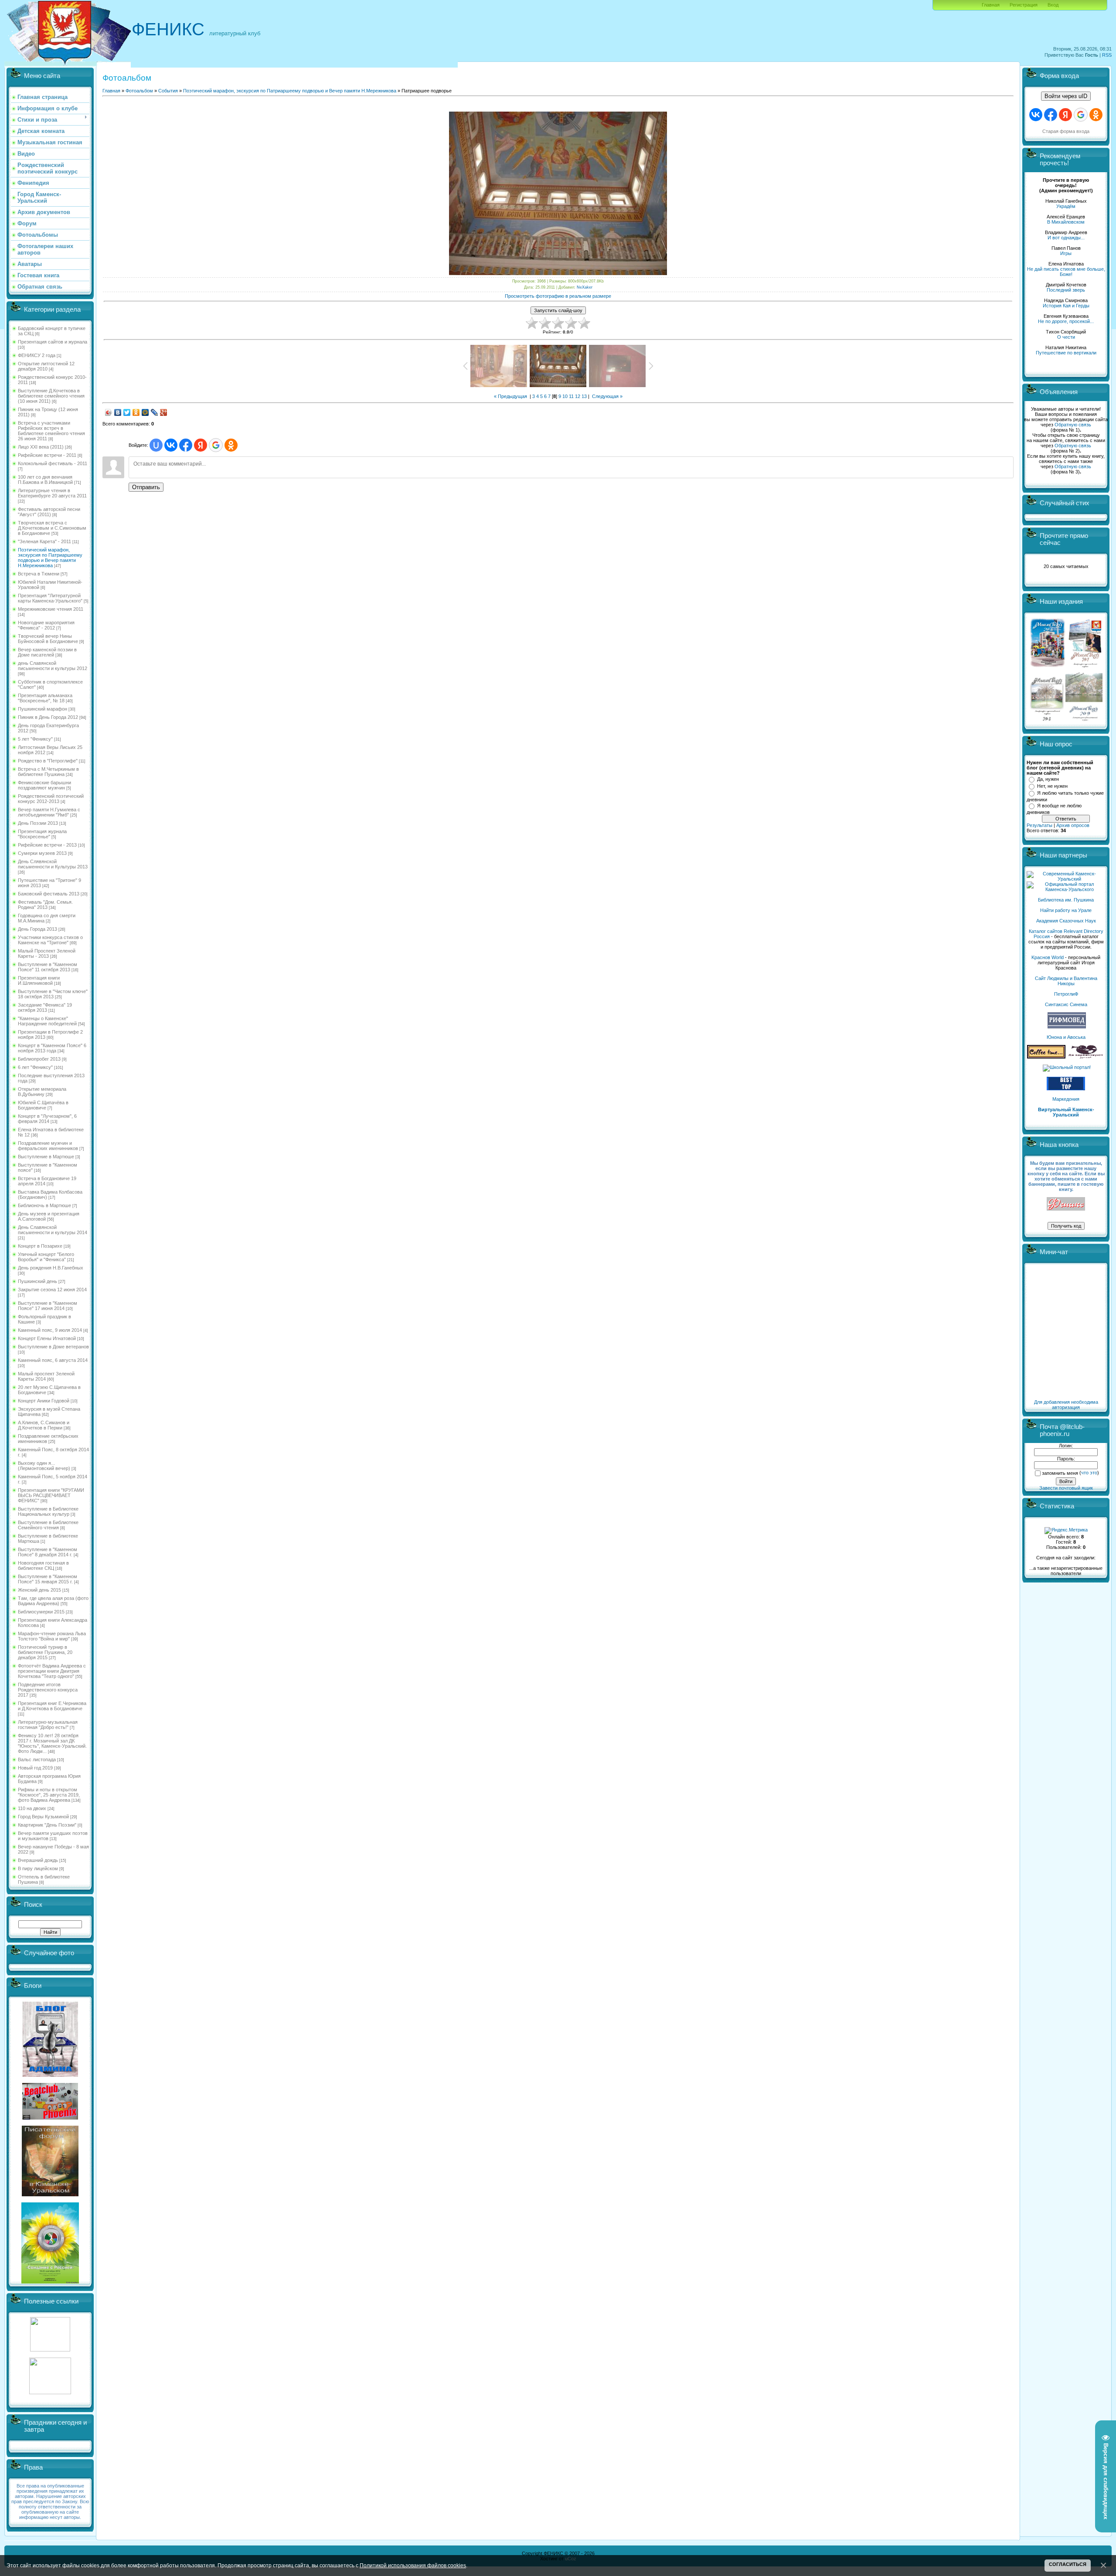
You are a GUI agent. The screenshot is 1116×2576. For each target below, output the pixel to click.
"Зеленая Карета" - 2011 (44, 541)
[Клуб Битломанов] (50, 2118)
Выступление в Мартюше (46, 1157)
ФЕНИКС (168, 29)
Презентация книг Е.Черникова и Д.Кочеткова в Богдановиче (52, 1706)
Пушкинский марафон (43, 709)
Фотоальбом (139, 91)
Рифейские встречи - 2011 (47, 455)
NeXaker (585, 287)
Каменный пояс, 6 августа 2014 (53, 1360)
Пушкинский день (37, 1281)
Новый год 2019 (35, 1768)
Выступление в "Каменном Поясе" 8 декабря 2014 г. (48, 1552)
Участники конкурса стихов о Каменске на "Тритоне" (50, 940)
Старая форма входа (1066, 131)
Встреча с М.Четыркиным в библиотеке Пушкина (48, 772)
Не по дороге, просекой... (1066, 321)
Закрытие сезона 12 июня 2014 (52, 1290)
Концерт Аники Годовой (44, 1401)
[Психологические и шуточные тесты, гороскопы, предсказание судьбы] (50, 2350)
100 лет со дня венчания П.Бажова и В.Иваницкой (45, 480)
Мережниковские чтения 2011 (51, 609)
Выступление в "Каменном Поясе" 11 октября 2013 (48, 967)
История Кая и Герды (1066, 306)
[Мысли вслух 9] (1084, 719)
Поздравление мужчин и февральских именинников (48, 1146)
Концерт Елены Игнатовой (47, 1338)
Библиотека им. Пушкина (1066, 900)
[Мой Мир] (145, 412)
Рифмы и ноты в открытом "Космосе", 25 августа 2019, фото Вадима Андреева (49, 1795)
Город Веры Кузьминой (43, 1817)
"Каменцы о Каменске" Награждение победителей (47, 1021)
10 (565, 396)
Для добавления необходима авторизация (1066, 1405)
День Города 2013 (37, 929)
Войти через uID (1066, 96)
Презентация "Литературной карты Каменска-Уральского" (50, 598)
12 (578, 396)
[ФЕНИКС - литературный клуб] (1066, 1204)
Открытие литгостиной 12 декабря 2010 (46, 366)
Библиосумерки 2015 (41, 1612)
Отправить (146, 487)
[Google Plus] (164, 412)
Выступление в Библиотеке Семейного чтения (48, 1525)
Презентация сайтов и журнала (53, 342)
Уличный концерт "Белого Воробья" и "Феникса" (46, 1257)
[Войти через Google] (216, 445)
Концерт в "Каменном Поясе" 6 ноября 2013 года (52, 1048)
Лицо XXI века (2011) (41, 447)
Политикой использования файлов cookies (413, 2565)
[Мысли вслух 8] (1047, 719)
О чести (1066, 337)
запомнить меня (1060, 1473)
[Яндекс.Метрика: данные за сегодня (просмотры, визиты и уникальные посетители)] (1066, 1531)
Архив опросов (1073, 825)
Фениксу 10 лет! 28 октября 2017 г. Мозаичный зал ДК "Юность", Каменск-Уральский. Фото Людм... (52, 1743)
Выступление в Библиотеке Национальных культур (48, 1511)
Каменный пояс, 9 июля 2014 (50, 1330)
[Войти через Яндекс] (201, 445)
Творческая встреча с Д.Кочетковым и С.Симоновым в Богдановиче (52, 528)
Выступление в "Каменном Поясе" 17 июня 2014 (48, 1306)
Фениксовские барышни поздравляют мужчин (44, 785)
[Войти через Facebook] (186, 445)
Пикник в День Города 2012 (48, 717)
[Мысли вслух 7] (1085, 667)
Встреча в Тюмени (39, 574)
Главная (991, 5)
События (168, 91)
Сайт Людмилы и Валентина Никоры (1066, 981)
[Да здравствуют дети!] (1086, 1057)
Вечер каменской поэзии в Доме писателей (47, 652)
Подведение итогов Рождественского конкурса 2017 (48, 1690)
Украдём (1066, 206)
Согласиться (1068, 2564)
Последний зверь (1066, 290)
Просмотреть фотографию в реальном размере (558, 296)
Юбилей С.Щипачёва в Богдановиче (43, 1105)
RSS (1107, 55)
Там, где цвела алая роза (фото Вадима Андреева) (53, 1601)
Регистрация (1024, 5)
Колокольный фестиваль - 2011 (53, 463)
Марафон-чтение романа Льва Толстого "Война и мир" (52, 1636)
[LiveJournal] (155, 412)
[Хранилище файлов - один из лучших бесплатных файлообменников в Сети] (50, 2392)
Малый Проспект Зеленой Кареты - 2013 (47, 953)
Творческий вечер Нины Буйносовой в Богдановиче (48, 639)
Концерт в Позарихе (40, 1246)
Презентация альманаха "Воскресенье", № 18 (45, 698)
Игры (1066, 253)
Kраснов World (1048, 957)
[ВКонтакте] (118, 412)
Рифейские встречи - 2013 (47, 845)
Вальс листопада (37, 1759)
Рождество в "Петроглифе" (48, 761)
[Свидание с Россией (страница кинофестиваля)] (50, 2282)
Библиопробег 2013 (39, 1059)
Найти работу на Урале (1066, 910)
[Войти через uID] (156, 445)
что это (1089, 1473)
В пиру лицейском (38, 1868)
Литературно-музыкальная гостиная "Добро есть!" (48, 1725)
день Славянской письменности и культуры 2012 (53, 666)
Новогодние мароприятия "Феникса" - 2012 (46, 625)
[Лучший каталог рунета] (1066, 1089)
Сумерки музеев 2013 (42, 853)
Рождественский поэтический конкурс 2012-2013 (51, 799)
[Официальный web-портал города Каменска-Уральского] (1066, 889)
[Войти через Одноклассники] (231, 445)
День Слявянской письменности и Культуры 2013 (53, 864)
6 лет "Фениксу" (35, 1067)
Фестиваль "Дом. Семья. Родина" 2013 (45, 905)
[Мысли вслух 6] (1048, 667)
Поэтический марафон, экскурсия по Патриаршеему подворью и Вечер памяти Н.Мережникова (50, 558)
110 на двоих (32, 1808)
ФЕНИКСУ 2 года (37, 355)
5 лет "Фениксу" (35, 739)
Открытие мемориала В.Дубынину (42, 1092)
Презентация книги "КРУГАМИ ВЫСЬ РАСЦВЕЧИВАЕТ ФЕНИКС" (51, 1495)
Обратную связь (1073, 425)
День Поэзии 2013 (38, 823)
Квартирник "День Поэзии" (47, 1825)
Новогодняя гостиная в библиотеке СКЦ (43, 1565)
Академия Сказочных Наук (1066, 921)
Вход (1053, 5)
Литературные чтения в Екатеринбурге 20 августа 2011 (52, 493)
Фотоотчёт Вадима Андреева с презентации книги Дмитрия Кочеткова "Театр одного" (52, 1671)
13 (584, 396)
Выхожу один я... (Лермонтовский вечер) (44, 1466)
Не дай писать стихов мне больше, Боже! (1066, 272)
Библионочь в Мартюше (44, 1205)
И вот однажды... (1066, 238)
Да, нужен (1048, 779)
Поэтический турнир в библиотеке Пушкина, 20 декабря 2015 (45, 1652)
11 (571, 396)
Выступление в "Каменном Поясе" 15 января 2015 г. (48, 1579)
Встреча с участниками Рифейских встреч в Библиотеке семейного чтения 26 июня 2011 (51, 431)
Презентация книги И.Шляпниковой (39, 980)
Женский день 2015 (39, 1590)
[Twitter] (127, 412)
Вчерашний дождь (38, 1860)
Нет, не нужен (1052, 786)
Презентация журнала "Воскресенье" (42, 834)
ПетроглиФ (1066, 994)
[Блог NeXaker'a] (50, 2075)
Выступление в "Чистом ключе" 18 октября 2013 (53, 994)
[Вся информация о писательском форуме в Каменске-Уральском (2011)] (50, 2195)
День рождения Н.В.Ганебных (51, 1268)
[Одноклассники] (136, 412)
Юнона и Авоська (1066, 1037)
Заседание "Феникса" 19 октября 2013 (45, 1007)
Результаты (1039, 825)
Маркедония (1066, 1099)
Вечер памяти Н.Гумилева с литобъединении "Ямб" (49, 812)
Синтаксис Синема (1066, 1004)
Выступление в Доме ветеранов (53, 1347)
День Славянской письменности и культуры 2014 (53, 1230)
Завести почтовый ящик (1066, 1488)
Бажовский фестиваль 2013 (49, 894)
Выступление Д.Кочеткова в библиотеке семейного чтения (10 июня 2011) (51, 396)
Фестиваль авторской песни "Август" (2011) (49, 512)
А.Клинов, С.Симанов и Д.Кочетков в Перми (44, 1425)
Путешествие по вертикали (1066, 353)
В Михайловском (1066, 222)
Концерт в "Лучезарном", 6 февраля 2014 (47, 1119)
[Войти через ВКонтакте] (171, 445)
